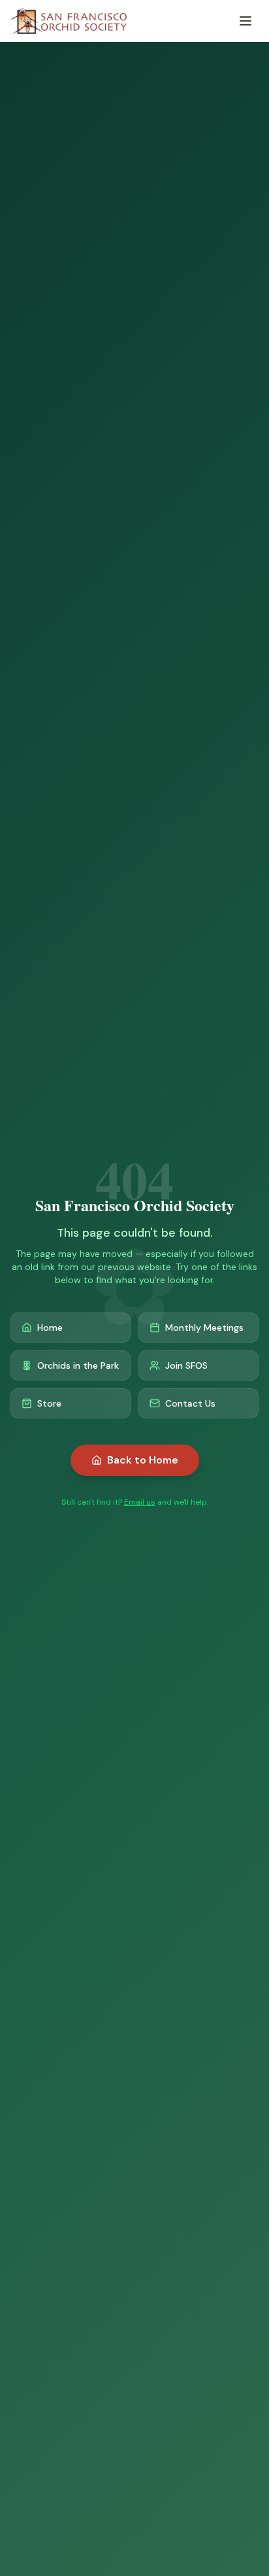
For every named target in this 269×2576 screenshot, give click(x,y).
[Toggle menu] (245, 21)
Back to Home (143, 1460)
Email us (140, 1502)
